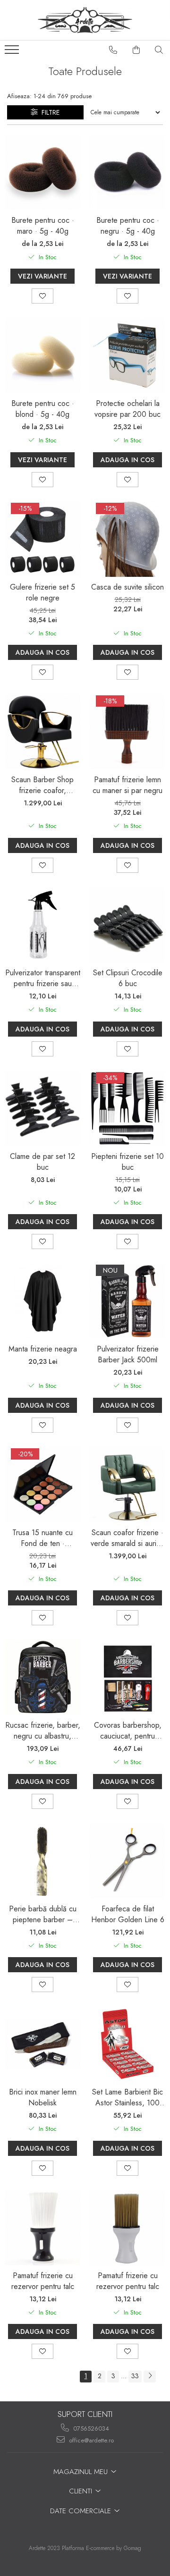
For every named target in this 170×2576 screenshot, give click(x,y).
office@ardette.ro (90, 2440)
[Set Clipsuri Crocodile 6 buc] (127, 925)
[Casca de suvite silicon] (127, 539)
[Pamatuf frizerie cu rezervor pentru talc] (42, 2228)
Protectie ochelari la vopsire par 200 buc (127, 409)
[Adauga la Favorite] (42, 296)
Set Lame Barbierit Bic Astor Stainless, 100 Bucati (127, 2097)
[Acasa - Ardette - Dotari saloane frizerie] (85, 20)
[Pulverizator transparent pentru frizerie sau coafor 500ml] (42, 925)
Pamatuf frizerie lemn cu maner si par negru (127, 785)
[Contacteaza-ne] (113, 50)
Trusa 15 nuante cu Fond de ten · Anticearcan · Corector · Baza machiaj (43, 1538)
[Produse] (13, 52)
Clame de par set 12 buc (42, 1162)
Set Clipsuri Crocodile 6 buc (128, 978)
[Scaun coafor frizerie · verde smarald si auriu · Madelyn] (127, 1485)
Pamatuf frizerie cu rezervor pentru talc (43, 2281)
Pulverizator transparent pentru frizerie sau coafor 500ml (43, 978)
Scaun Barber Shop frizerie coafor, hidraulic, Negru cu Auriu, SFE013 (42, 785)
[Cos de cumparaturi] (136, 50)
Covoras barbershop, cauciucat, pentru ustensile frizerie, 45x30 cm (128, 1731)
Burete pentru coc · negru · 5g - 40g (128, 226)
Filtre (49, 112)
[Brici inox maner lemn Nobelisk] (42, 2044)
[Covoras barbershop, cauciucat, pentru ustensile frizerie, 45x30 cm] (127, 1677)
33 (135, 2376)
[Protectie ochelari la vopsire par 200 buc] (127, 355)
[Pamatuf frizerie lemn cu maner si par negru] (127, 732)
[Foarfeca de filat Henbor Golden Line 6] (127, 1861)
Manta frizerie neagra (43, 1349)
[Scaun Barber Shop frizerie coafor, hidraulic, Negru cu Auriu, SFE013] (42, 732)
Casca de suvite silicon (127, 587)
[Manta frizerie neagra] (42, 1301)
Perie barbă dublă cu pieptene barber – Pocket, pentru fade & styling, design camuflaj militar (43, 1914)
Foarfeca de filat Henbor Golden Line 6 (128, 1914)
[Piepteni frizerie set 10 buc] (127, 1108)
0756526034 (90, 2428)
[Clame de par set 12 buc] (42, 1108)
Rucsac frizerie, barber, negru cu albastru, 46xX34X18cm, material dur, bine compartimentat (43, 1731)
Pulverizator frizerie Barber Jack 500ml (128, 1354)
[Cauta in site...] (159, 50)
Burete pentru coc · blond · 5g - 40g (43, 409)
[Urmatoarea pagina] (150, 2377)
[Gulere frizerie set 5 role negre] (42, 539)
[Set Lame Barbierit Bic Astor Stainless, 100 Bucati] (127, 2044)
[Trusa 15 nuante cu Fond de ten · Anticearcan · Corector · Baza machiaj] (42, 1485)
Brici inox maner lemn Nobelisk (43, 2097)
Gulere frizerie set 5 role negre (42, 592)
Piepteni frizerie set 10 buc (127, 1162)
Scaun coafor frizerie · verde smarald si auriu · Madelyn (128, 1538)
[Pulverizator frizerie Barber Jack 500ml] (127, 1301)
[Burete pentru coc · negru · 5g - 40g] (127, 172)
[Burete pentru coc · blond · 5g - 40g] (42, 355)
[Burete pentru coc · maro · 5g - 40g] (42, 172)
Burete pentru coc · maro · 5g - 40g (43, 226)
